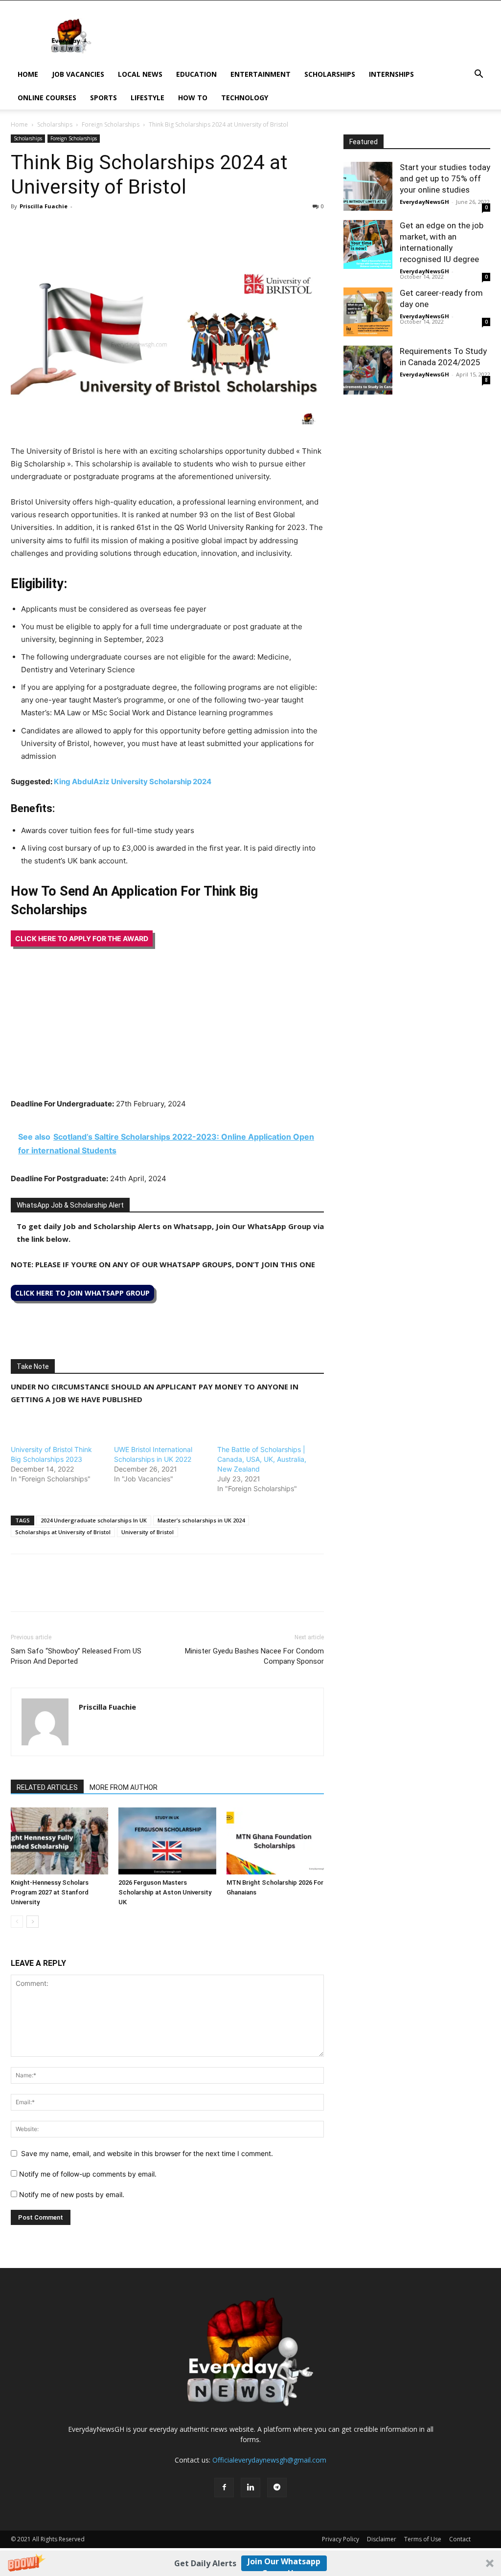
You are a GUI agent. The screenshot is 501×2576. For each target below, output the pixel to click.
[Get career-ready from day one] (368, 312)
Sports (103, 98)
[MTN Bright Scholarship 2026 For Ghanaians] (275, 1841)
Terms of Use (423, 2539)
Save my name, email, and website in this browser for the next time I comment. (147, 2153)
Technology (245, 98)
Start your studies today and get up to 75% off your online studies (445, 178)
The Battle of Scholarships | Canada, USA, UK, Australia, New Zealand (262, 1459)
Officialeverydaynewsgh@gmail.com (269, 2460)
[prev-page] (17, 1922)
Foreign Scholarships (111, 124)
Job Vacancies (78, 74)
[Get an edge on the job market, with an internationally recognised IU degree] (368, 244)
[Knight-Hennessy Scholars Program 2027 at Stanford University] (59, 1841)
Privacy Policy (341, 2539)
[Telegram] (111, 228)
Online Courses (47, 98)
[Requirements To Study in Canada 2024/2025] (368, 370)
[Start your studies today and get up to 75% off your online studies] (368, 186)
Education (196, 74)
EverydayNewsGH (424, 202)
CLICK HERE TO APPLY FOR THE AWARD (82, 938)
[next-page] (33, 1922)
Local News (140, 74)
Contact (460, 2539)
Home (28, 74)
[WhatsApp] (66, 228)
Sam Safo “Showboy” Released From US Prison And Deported (76, 1656)
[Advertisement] (167, 1029)
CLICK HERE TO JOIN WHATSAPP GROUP (82, 1293)
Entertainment (261, 74)
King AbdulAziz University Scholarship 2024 (133, 782)
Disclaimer (382, 2539)
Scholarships (330, 74)
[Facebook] (21, 228)
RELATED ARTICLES (47, 1787)
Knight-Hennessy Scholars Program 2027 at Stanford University (50, 1892)
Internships (391, 74)
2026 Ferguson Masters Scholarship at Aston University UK (165, 1892)
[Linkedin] (88, 228)
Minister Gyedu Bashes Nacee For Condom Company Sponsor (254, 1656)
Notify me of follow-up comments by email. (88, 2174)
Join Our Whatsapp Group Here (284, 2564)
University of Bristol (148, 1532)
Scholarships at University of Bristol (63, 1532)
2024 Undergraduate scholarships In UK (94, 1520)
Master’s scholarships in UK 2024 (201, 1520)
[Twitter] (43, 228)
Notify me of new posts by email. (72, 2194)
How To (193, 98)
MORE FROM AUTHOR (124, 1787)
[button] (250, 2563)
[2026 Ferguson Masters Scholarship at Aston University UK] (167, 1841)
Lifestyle (148, 98)
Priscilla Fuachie (44, 206)
